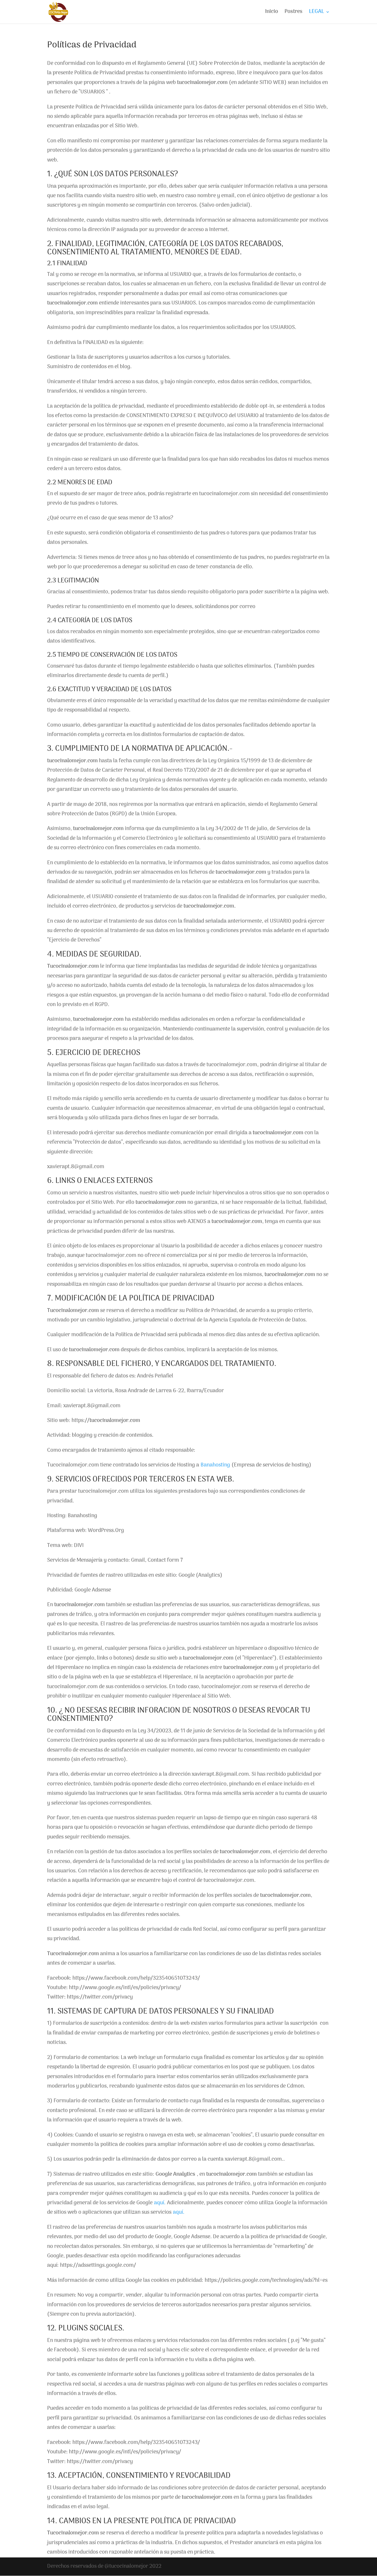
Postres (294, 13)
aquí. (160, 2203)
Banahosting (216, 1465)
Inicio (272, 13)
